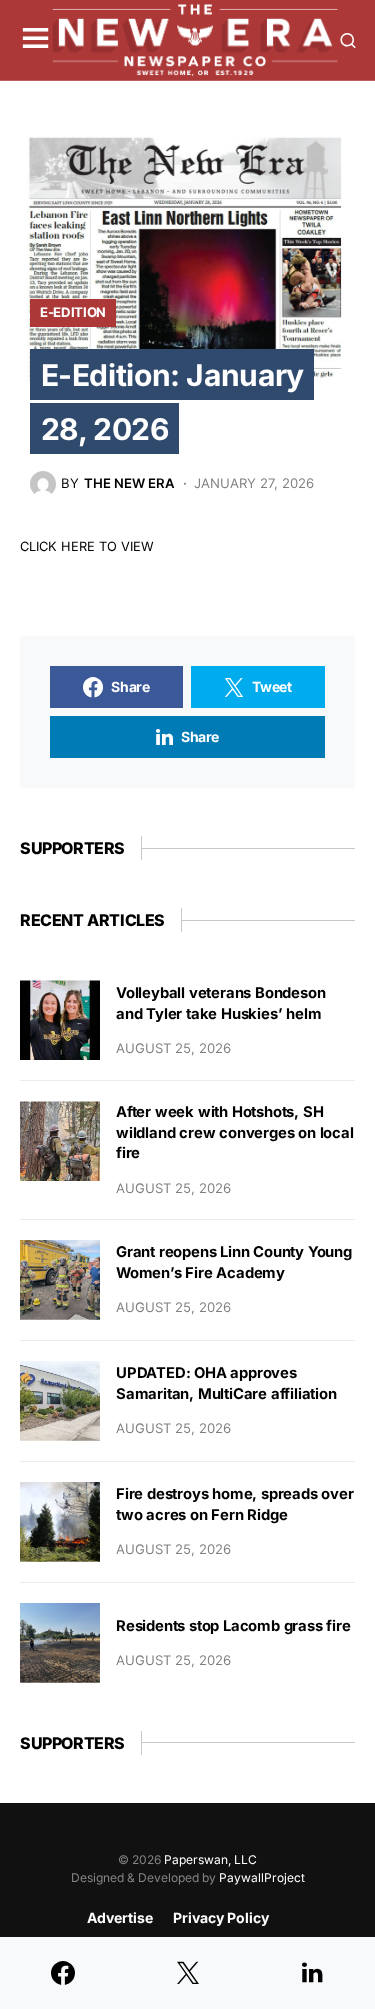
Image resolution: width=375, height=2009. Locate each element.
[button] (35, 40)
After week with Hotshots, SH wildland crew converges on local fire (235, 1132)
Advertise (120, 1917)
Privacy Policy (221, 1917)
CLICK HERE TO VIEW (87, 546)
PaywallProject (262, 1877)
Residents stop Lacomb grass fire (233, 1626)
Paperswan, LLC (210, 1859)
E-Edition (73, 312)
